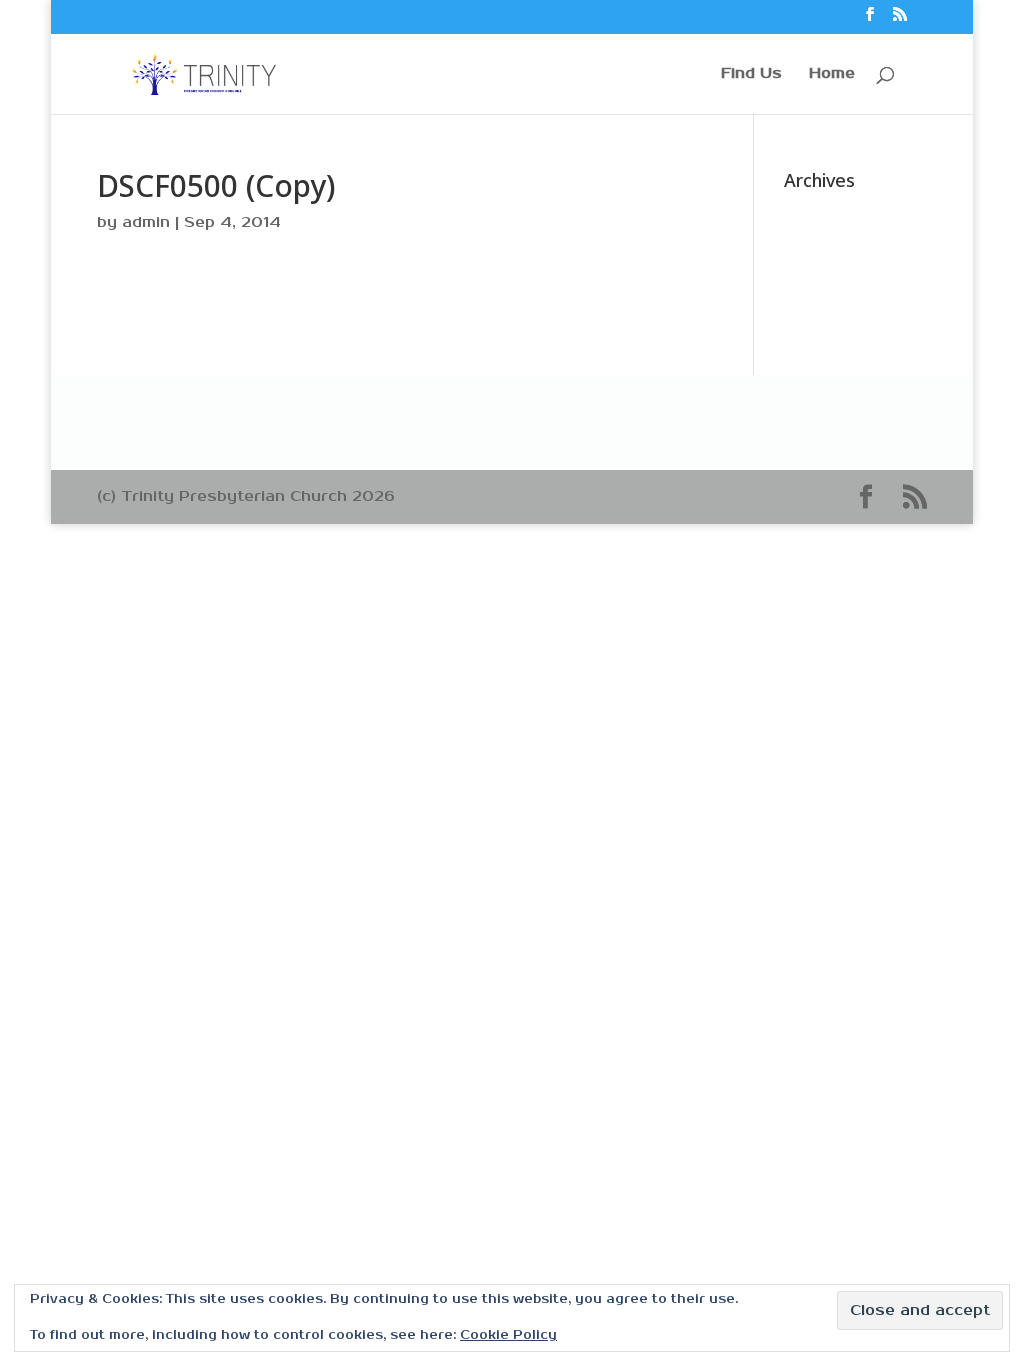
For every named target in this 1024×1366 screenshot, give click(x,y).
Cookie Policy (508, 1335)
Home (832, 74)
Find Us (751, 74)
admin (146, 222)
